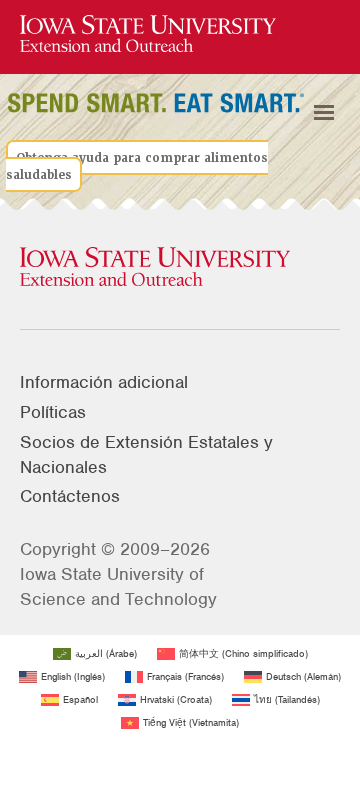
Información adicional (104, 382)
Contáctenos (70, 496)
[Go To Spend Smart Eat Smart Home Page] (148, 34)
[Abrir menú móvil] (324, 113)
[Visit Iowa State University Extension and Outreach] (180, 268)
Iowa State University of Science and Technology (118, 586)
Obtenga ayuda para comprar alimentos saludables (137, 166)
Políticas (53, 412)
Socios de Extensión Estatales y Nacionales (146, 454)
